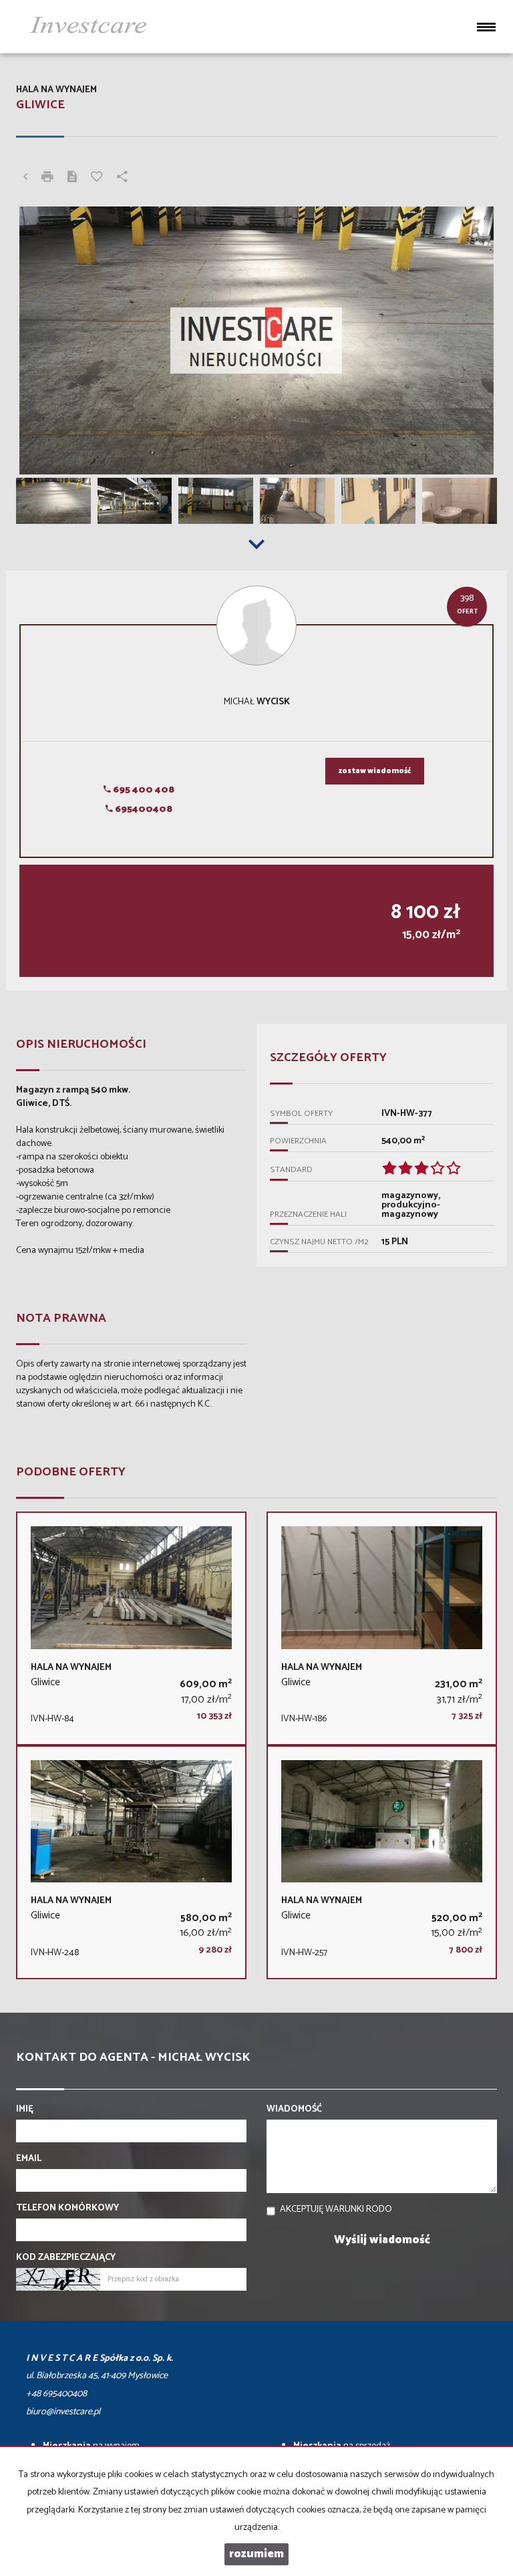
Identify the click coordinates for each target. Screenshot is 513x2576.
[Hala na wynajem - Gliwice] (131, 1628)
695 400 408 (143, 790)
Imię (25, 2110)
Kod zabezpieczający (66, 2258)
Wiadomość (294, 2110)
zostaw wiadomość (375, 771)
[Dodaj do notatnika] (97, 178)
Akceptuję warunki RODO (336, 2209)
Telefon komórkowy (67, 2208)
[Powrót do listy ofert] (25, 178)
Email (29, 2159)
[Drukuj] (47, 178)
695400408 (143, 810)
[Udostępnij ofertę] (122, 178)
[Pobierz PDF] (72, 178)
